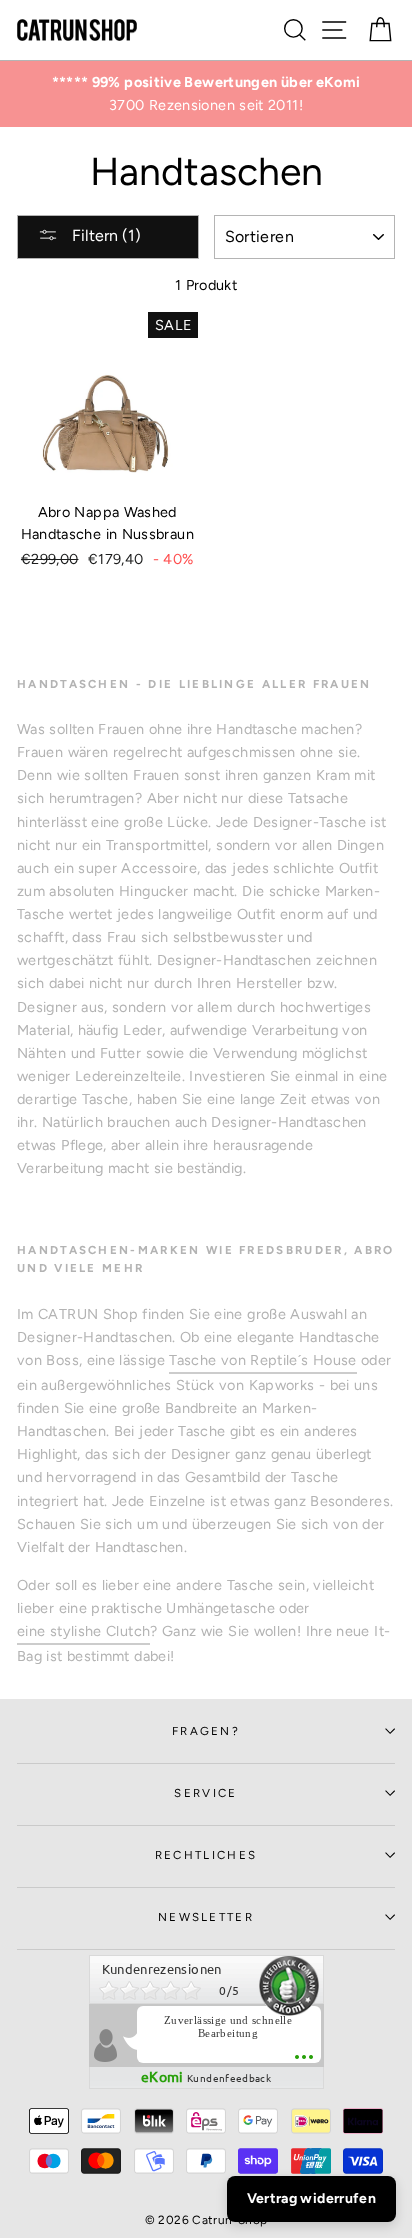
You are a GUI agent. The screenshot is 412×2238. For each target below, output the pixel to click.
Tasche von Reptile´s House (262, 1360)
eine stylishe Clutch (83, 1631)
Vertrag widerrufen (311, 2198)
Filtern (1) (104, 235)
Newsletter (206, 1917)
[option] (206, 94)
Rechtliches (206, 1855)
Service (205, 1793)
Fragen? (206, 1731)
